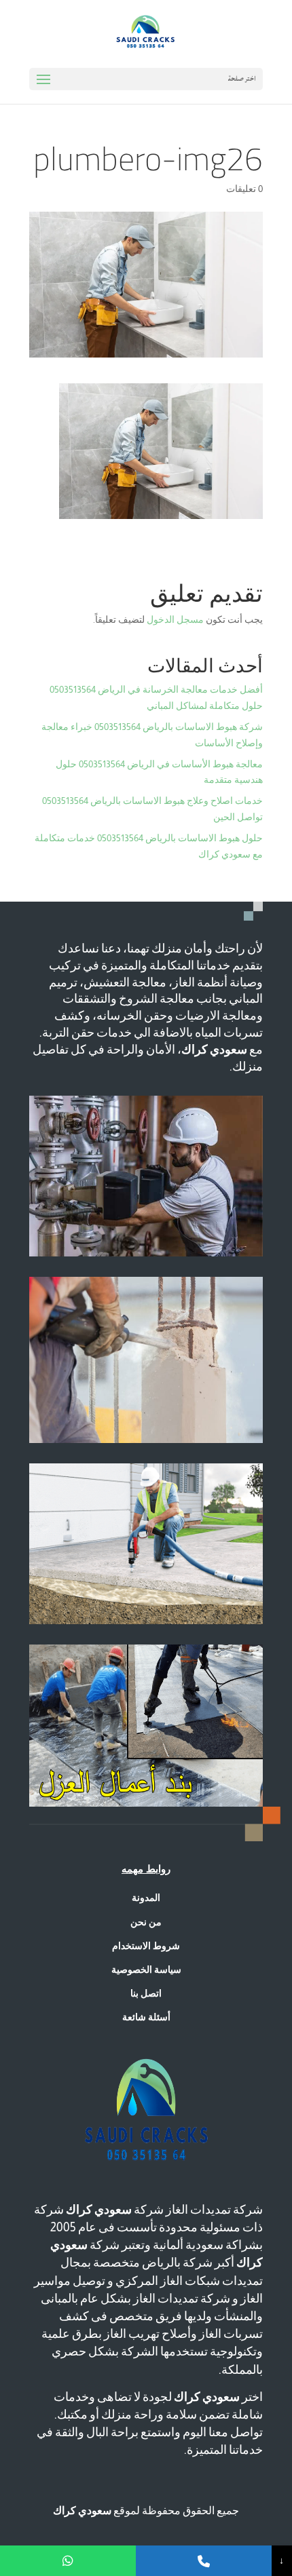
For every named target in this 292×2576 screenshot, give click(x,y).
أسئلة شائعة (146, 2017)
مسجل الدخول (175, 619)
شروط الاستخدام (146, 1946)
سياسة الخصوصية (146, 1969)
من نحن (146, 1922)
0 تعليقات (244, 189)
